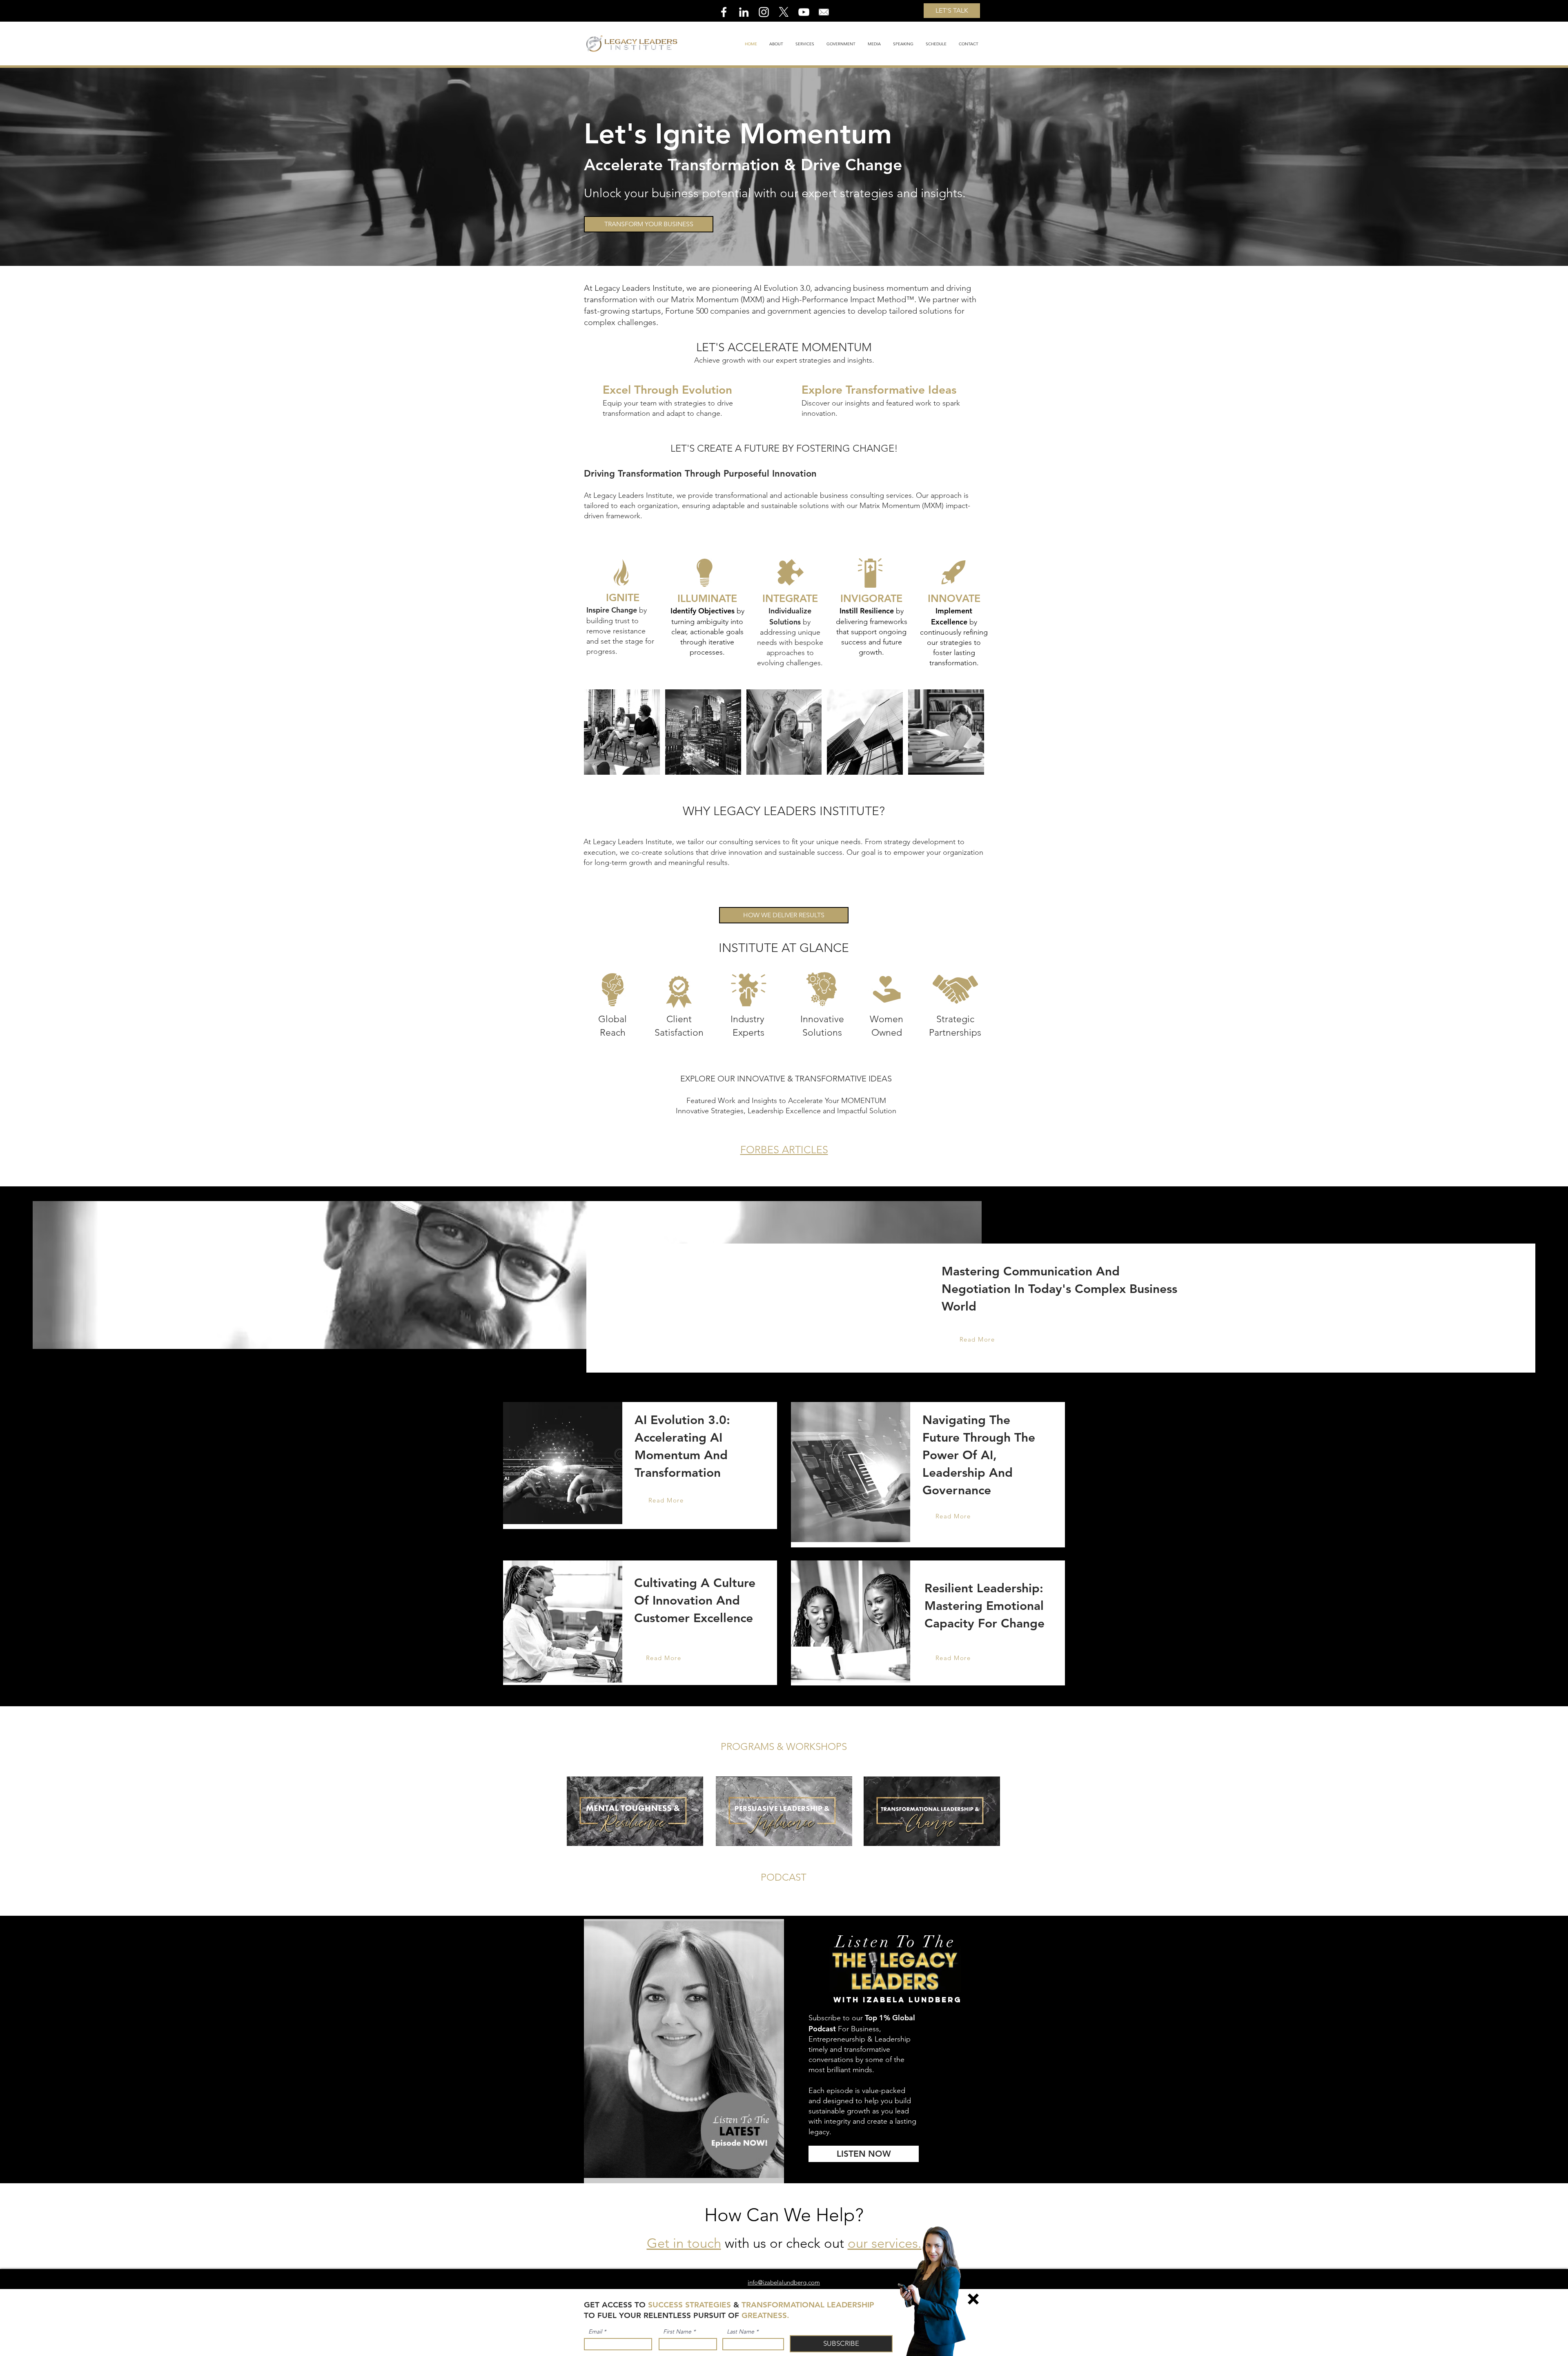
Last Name (741, 2331)
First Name (677, 2331)
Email (595, 2331)
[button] (973, 2299)
